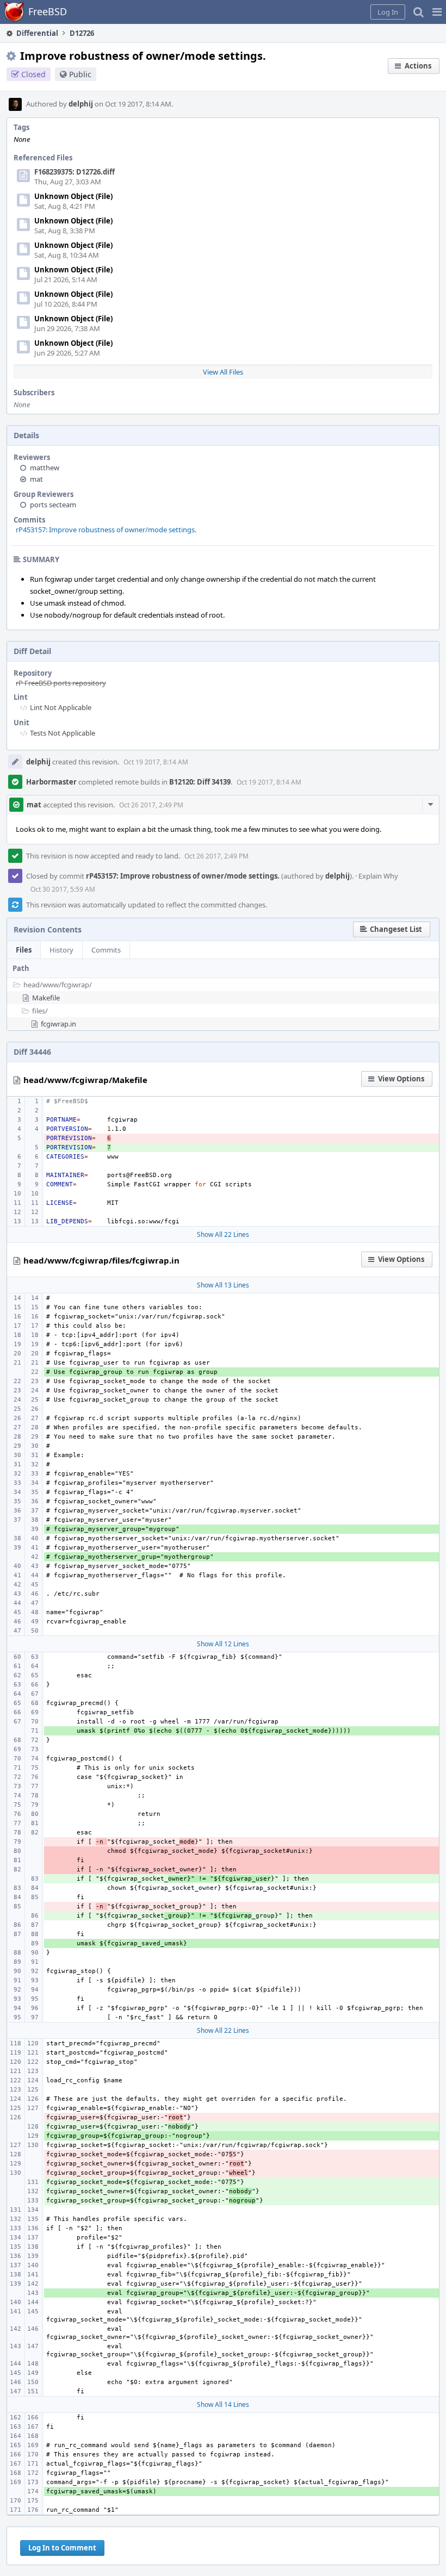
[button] (437, 12)
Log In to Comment (62, 2548)
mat (36, 479)
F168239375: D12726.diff (75, 172)
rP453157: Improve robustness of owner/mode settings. (106, 530)
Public (80, 74)
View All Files (223, 372)
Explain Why (378, 876)
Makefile (46, 998)
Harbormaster (51, 782)
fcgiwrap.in (58, 1024)
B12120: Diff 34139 (200, 782)
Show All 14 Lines (223, 2404)
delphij (81, 104)
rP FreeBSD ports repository (61, 683)
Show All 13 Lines (223, 1285)
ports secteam (53, 505)
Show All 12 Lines (223, 1644)
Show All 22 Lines (223, 1234)
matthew (45, 468)
